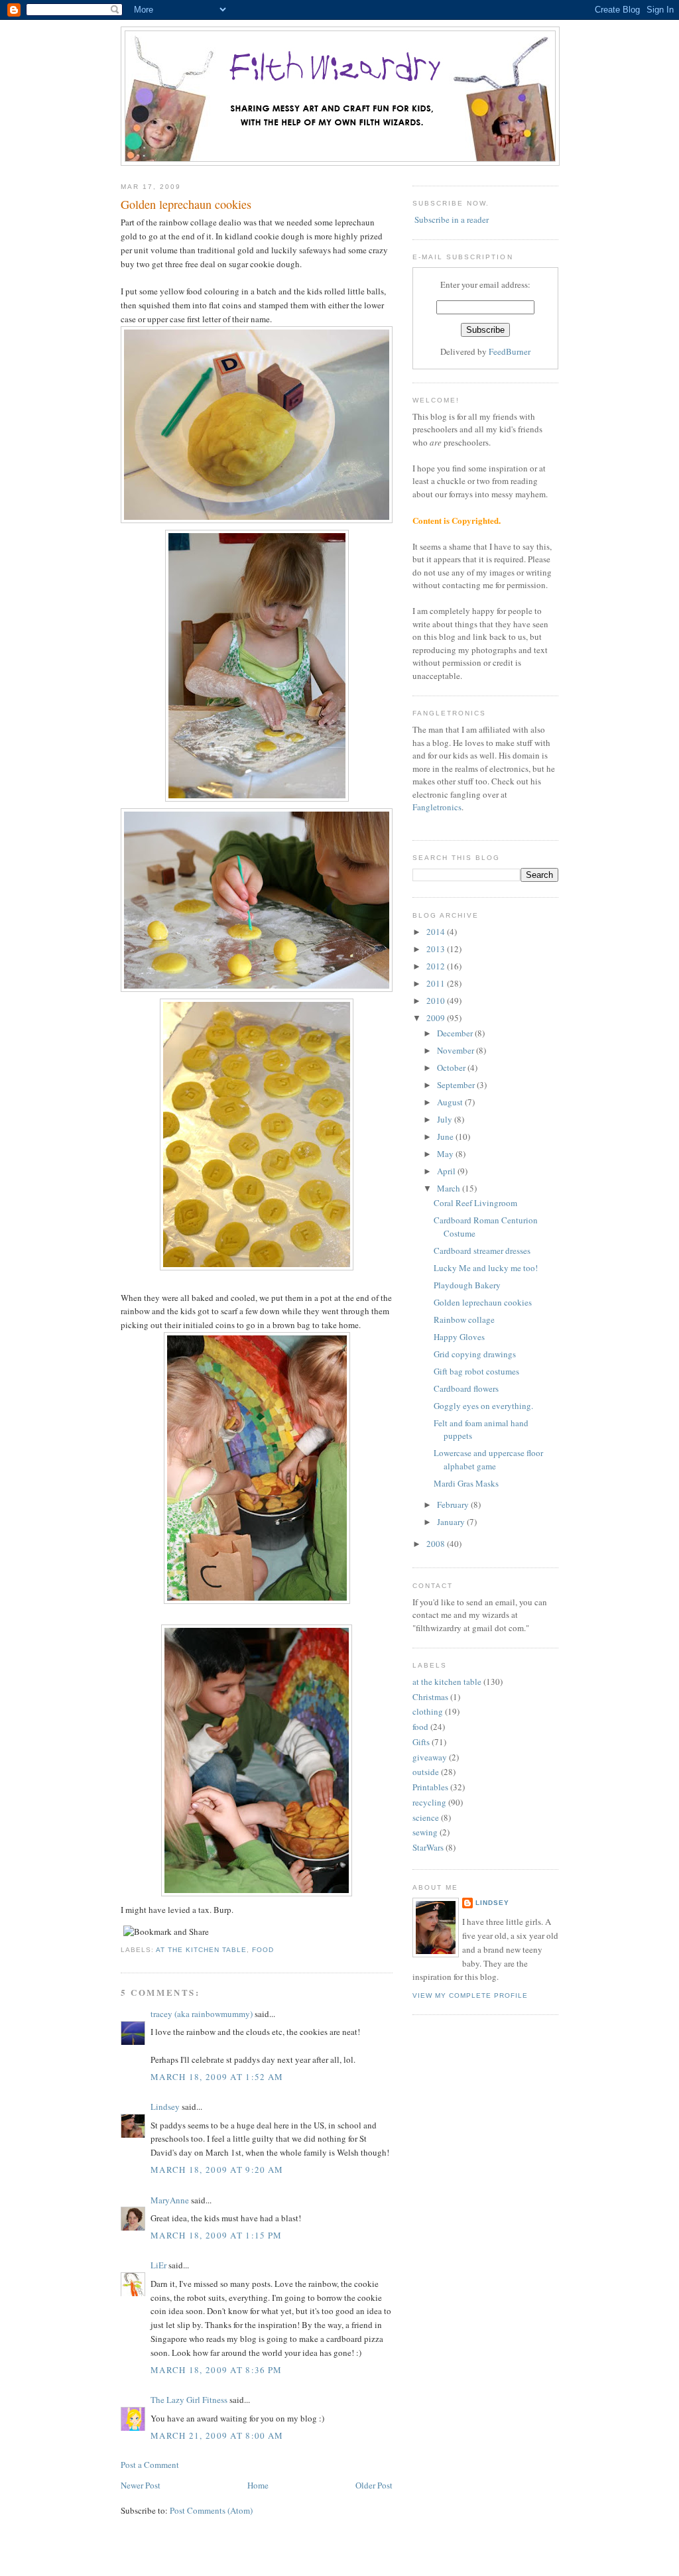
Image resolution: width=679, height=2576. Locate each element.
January (452, 1522)
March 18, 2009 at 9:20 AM (217, 2170)
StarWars (428, 1847)
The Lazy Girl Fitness (189, 2400)
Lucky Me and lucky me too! (486, 1268)
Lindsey (165, 2107)
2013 (437, 949)
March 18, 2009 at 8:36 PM (216, 2370)
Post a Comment (150, 2465)
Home (258, 2485)
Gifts (421, 1742)
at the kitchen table (201, 1950)
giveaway (430, 1757)
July (446, 1119)
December (456, 1033)
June (446, 1136)
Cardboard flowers (466, 1388)
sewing (425, 1832)
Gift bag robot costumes (476, 1371)
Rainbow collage (464, 1319)
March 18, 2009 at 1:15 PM (216, 2235)
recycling (429, 1802)
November (457, 1050)
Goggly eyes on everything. (483, 1406)
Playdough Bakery (467, 1285)
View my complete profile (470, 1995)
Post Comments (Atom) (211, 2510)
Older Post (374, 2485)
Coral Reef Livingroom (475, 1203)
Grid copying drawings (475, 1354)
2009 (437, 1018)
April (447, 1171)
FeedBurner (510, 351)
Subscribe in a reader (452, 219)
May (446, 1154)
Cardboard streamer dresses (482, 1251)
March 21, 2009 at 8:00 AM (217, 2435)
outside (426, 1772)
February (454, 1504)
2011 (437, 983)
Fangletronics (437, 807)
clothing (428, 1711)
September (457, 1085)
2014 (437, 932)
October (452, 1068)
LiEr (158, 2265)
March (450, 1188)
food (263, 1950)
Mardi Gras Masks (466, 1483)
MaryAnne (170, 2200)
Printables (430, 1787)
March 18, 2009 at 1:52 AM (217, 2077)
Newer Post (141, 2485)
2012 (437, 966)
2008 (437, 1544)
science (426, 1817)
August (451, 1102)
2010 (437, 1001)
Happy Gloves (459, 1337)
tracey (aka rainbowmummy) (202, 2014)
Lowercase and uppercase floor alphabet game (488, 1459)
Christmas (430, 1697)
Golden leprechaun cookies (186, 204)
